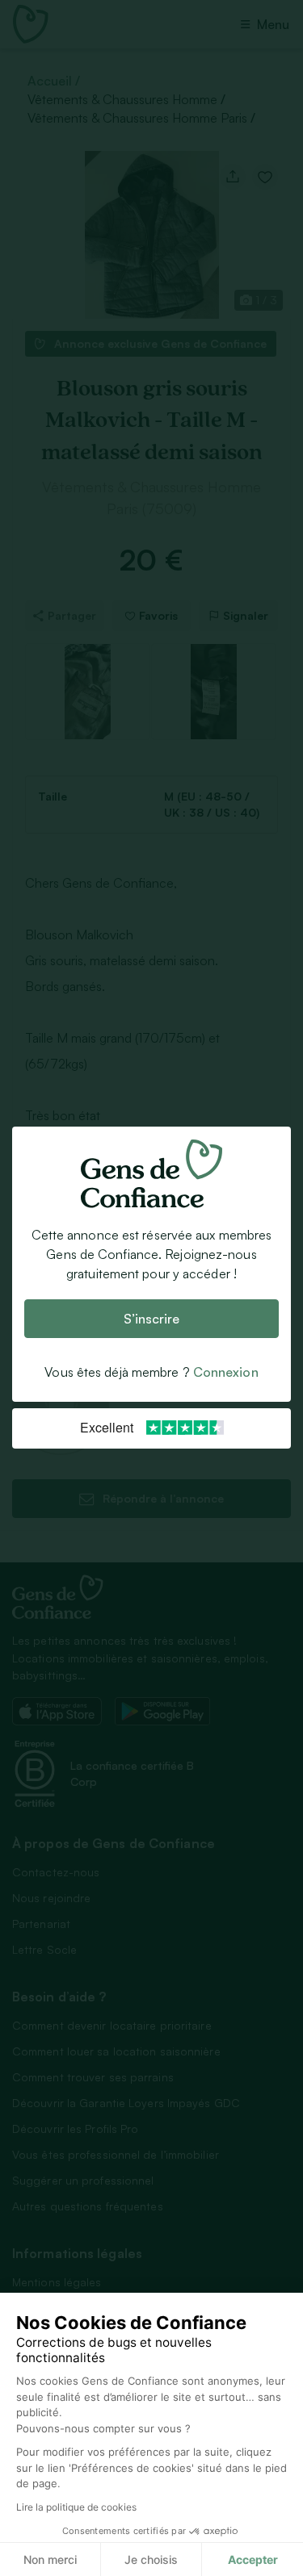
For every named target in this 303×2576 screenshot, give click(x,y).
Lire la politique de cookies (76, 2507)
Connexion (226, 1373)
